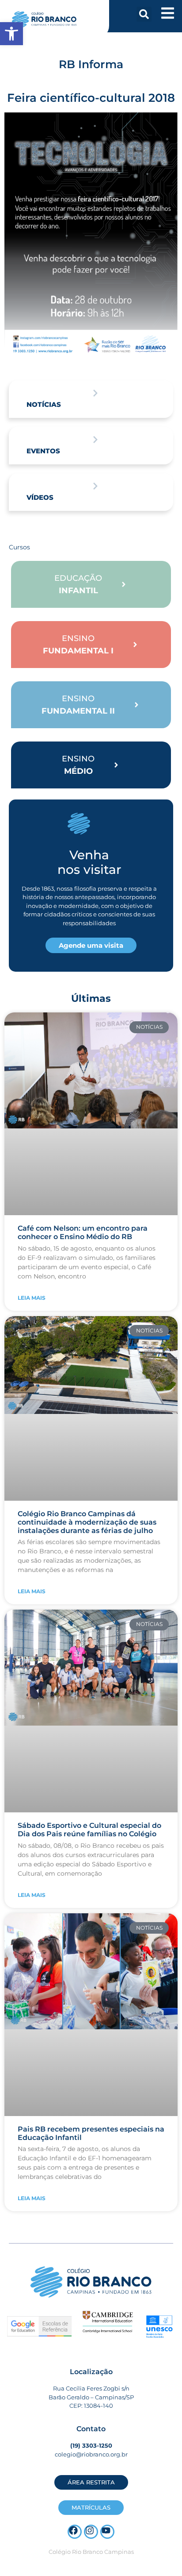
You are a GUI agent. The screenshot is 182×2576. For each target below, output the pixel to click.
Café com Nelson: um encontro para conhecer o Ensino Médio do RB (83, 1232)
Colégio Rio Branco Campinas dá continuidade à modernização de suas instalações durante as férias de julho (87, 1522)
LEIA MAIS (32, 1298)
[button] (144, 14)
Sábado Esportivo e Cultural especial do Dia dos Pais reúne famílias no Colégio (89, 1830)
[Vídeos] (95, 486)
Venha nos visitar (89, 862)
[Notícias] (95, 393)
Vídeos (40, 497)
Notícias (44, 404)
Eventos (43, 451)
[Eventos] (95, 440)
